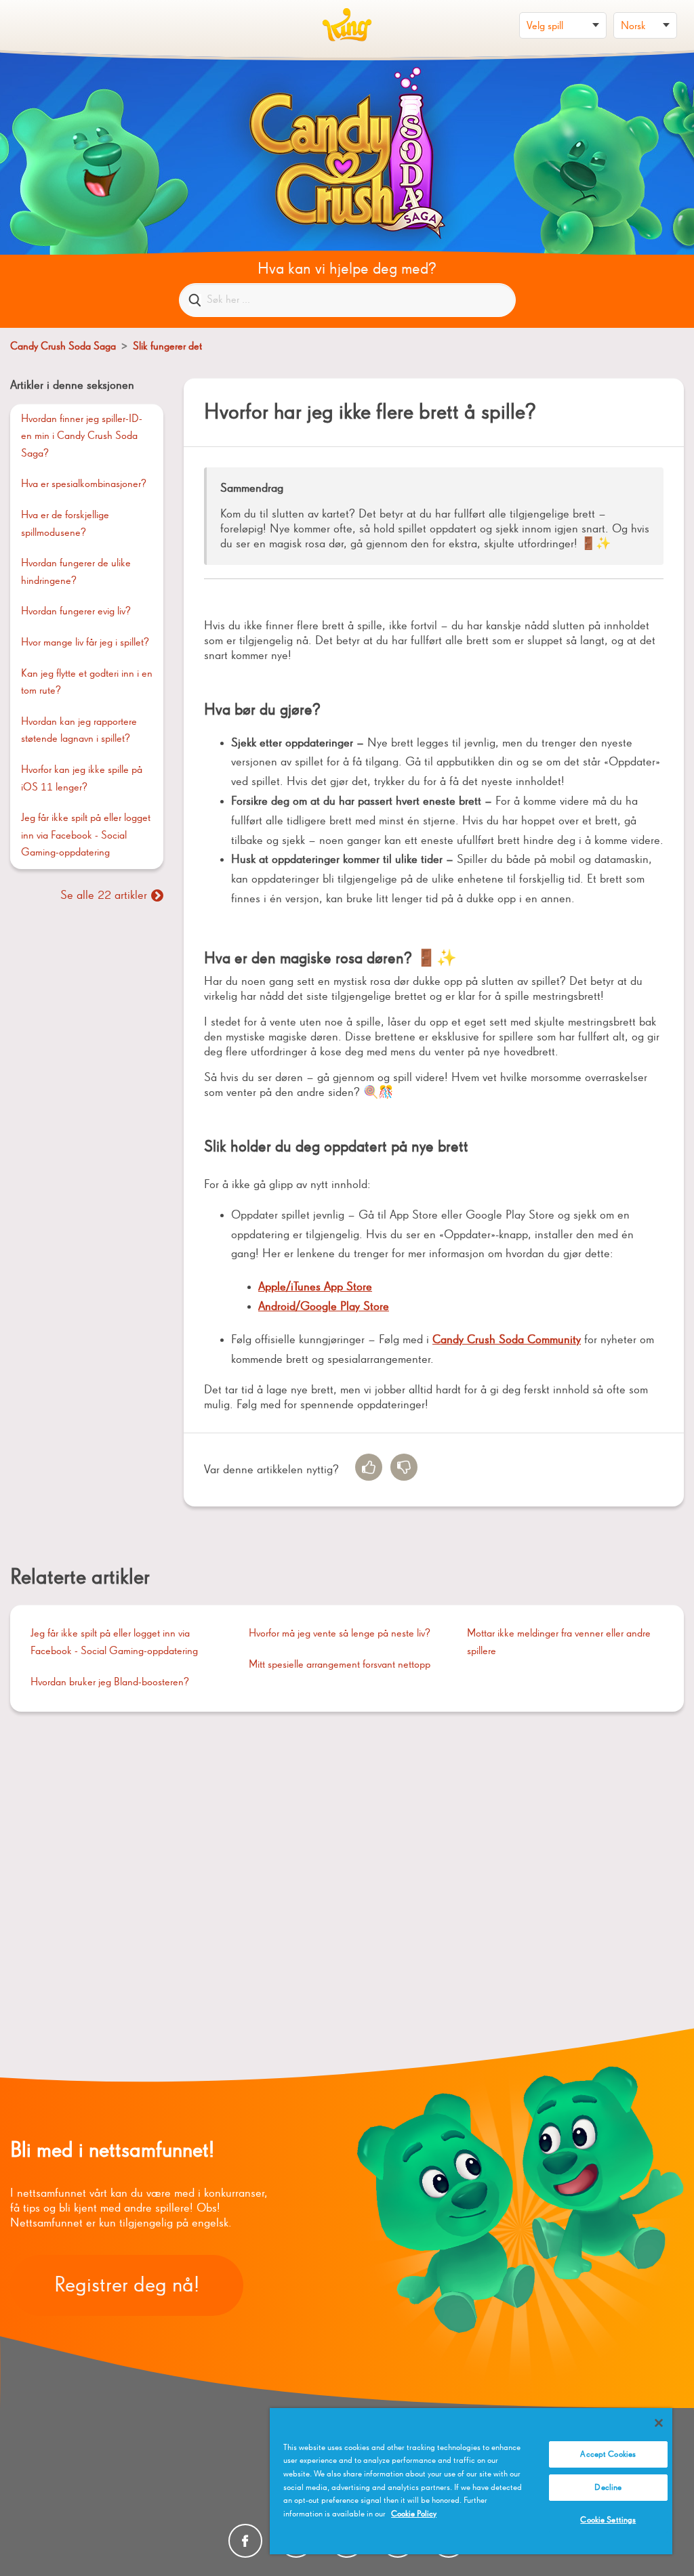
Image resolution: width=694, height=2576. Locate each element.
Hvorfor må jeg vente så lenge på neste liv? (340, 1634)
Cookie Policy (414, 2514)
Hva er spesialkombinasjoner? (84, 484)
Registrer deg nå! (127, 2285)
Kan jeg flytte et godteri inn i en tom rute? (87, 683)
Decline (608, 2488)
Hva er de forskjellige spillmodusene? (65, 524)
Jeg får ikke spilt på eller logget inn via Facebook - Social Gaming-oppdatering (86, 836)
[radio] (369, 1467)
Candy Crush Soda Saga (63, 347)
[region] (471, 2481)
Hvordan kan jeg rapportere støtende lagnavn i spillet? (79, 731)
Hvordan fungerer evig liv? (76, 612)
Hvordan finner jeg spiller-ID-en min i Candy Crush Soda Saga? (82, 437)
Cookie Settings (608, 2520)
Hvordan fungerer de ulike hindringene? (76, 572)
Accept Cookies (608, 2454)
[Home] (347, 25)
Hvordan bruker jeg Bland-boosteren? (110, 1683)
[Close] (659, 2423)
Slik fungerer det (167, 347)
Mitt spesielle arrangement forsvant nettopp (340, 1665)
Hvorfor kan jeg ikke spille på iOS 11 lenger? (82, 779)
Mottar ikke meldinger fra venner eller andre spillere (559, 1643)
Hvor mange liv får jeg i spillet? (85, 643)
